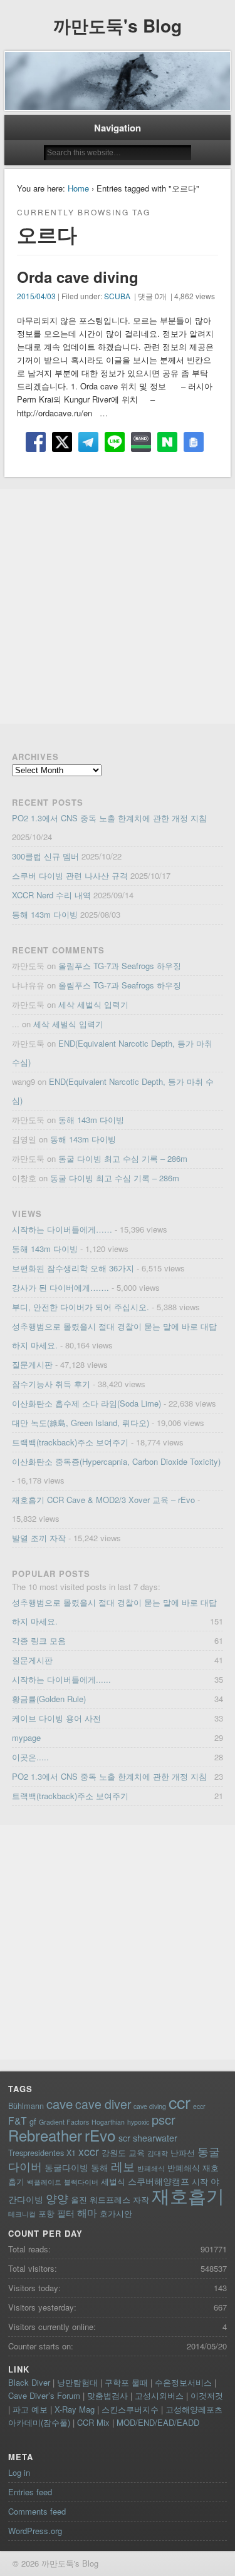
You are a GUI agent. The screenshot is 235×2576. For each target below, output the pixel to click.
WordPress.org (35, 2531)
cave (60, 2104)
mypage (26, 1737)
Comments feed (37, 2511)
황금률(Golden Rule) (49, 1699)
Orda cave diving (78, 277)
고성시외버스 (159, 2395)
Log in (19, 2472)
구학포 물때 (126, 2382)
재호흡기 (188, 2195)
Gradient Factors (64, 2122)
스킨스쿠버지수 (130, 2409)
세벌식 (113, 2181)
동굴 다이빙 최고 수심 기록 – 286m (123, 1158)
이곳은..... (30, 1757)
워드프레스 (110, 2199)
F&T (18, 2120)
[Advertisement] (118, 606)
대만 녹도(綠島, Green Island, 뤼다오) (81, 1423)
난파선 (183, 2153)
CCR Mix (93, 2422)
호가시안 (116, 2213)
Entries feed (30, 2492)
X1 (71, 2153)
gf (33, 2121)
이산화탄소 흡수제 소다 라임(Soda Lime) (86, 1403)
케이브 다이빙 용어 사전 (56, 1718)
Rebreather (45, 2135)
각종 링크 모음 (39, 1640)
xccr (89, 2151)
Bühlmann (26, 2106)
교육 (137, 2153)
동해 (100, 2167)
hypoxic (138, 2122)
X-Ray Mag (75, 2409)
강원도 (114, 2153)
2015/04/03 (36, 296)
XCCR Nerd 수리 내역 (51, 895)
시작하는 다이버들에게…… (62, 1229)
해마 (87, 2212)
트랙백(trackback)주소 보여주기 (70, 1442)
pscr (164, 2119)
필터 (66, 2213)
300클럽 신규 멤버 (45, 856)
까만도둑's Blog (118, 25)
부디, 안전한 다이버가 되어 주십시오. (81, 1307)
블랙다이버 (81, 2182)
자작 (141, 2199)
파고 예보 (30, 2409)
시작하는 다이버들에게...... (61, 1679)
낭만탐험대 (77, 2382)
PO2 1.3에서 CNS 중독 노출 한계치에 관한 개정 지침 (109, 818)
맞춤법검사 (107, 2395)
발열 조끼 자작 (39, 1538)
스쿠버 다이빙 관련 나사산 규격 (70, 875)
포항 (46, 2213)
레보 (123, 2166)
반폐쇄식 (151, 2168)
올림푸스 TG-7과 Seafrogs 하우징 (120, 966)
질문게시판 (32, 1364)
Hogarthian (108, 2122)
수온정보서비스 (183, 2382)
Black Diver (29, 2382)
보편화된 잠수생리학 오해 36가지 (73, 1268)
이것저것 (207, 2395)
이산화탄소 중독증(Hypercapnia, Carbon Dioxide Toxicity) (116, 1461)
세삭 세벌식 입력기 (93, 1004)
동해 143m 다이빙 (45, 914)
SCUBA (117, 296)
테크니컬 (22, 2214)
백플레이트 (44, 2182)
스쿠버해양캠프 (159, 2181)
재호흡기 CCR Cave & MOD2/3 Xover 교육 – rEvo (103, 1500)
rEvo (100, 2135)
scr (124, 2138)
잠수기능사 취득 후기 (51, 1384)
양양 (57, 2198)
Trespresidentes (36, 2153)
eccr (199, 2106)
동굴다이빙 (66, 2167)
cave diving (150, 2106)
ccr (180, 2102)
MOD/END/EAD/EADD (158, 2422)
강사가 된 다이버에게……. (60, 1287)
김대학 (158, 2153)
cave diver (103, 2104)
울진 (79, 2199)
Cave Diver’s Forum (44, 2395)
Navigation (118, 128)
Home (78, 188)
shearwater (155, 2138)
